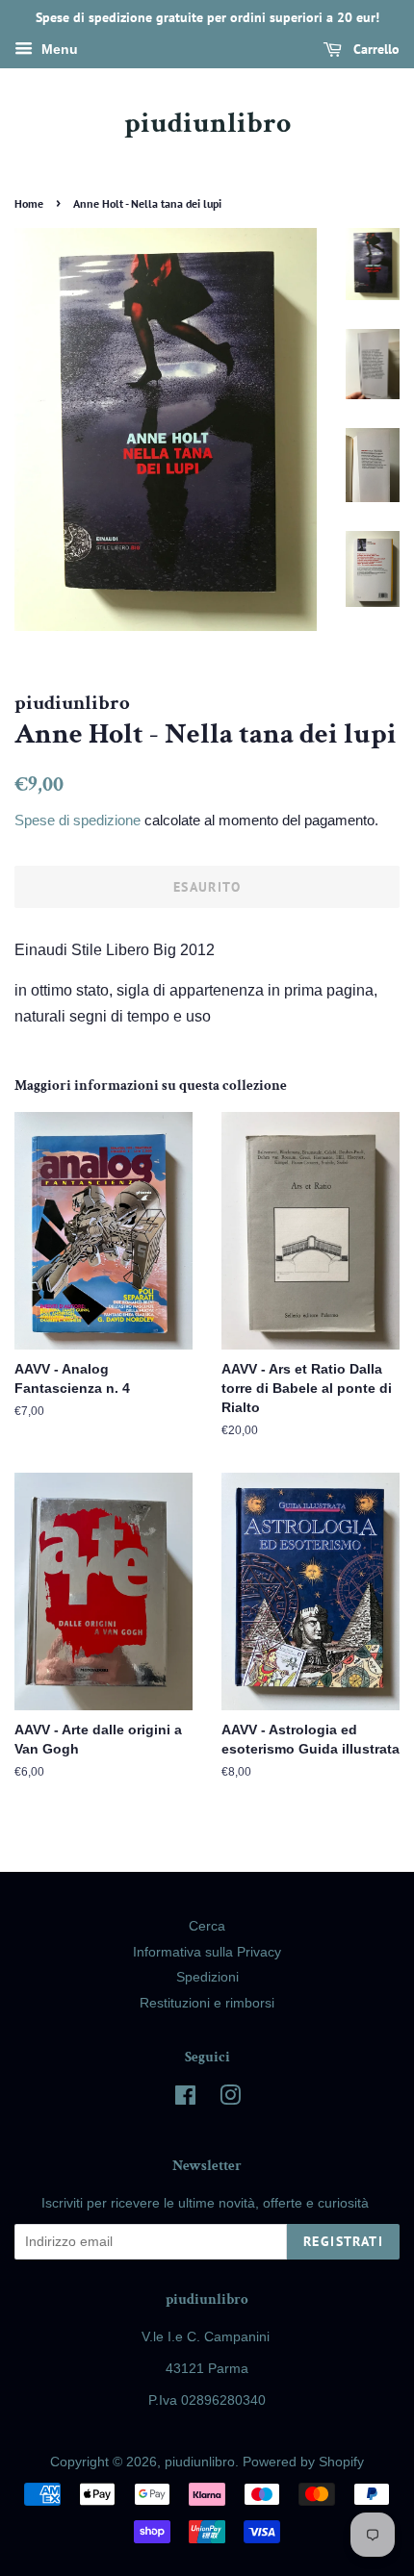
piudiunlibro (207, 124)
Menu (58, 49)
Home (29, 203)
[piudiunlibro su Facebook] (185, 2099)
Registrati (343, 2241)
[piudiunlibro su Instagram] (230, 2099)
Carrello (375, 49)
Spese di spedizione (78, 820)
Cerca (207, 1926)
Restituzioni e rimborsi (207, 2003)
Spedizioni (207, 1977)
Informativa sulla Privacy (207, 1952)
